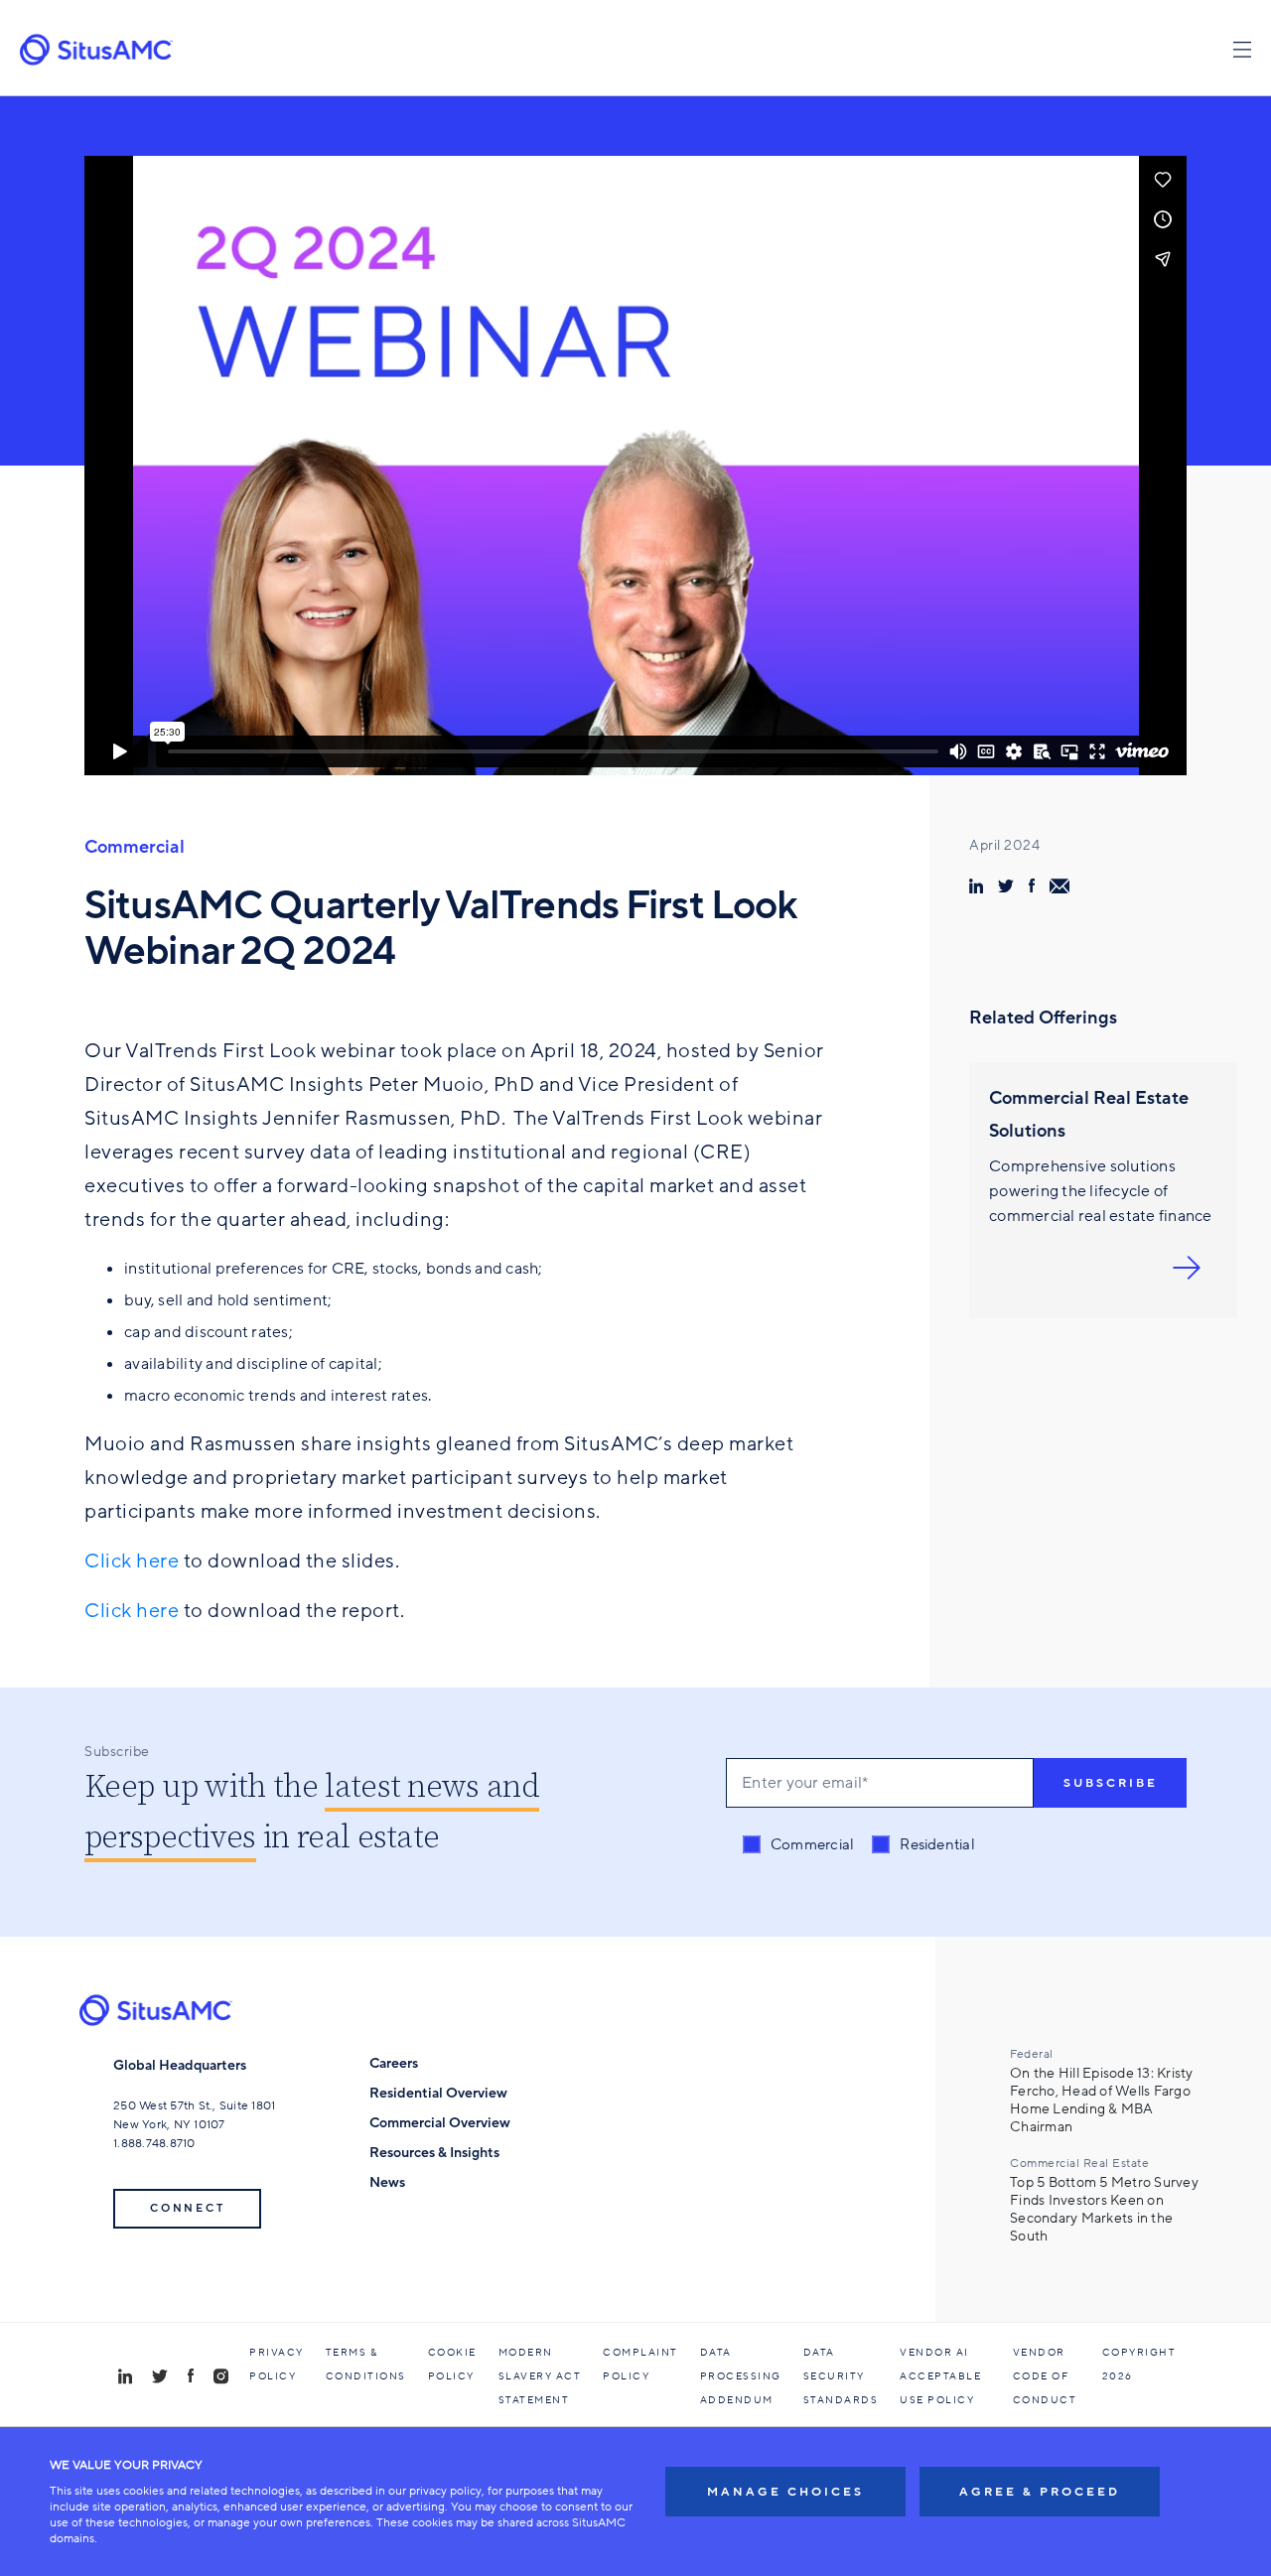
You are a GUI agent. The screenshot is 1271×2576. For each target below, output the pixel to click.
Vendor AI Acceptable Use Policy (940, 2376)
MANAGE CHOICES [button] (785, 2492)
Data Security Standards (841, 2376)
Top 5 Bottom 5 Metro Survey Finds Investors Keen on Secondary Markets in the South (1104, 2210)
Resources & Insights (434, 2153)
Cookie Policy (452, 2365)
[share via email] (1059, 886)
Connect (187, 2208)
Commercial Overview (440, 2123)
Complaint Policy (640, 2365)
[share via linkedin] (976, 886)
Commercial (135, 847)
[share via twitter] (1006, 885)
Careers (394, 2063)
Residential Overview (438, 2093)
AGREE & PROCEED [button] (1040, 2492)
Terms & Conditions (366, 2365)
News (387, 2182)
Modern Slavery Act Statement (540, 2376)
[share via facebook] (1032, 885)
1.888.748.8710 (154, 2143)
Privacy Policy (277, 2365)
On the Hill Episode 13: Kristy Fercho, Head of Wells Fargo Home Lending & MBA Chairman (1102, 2101)
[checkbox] (859, 1845)
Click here (132, 1561)
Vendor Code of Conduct (1045, 2376)
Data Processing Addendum (741, 2376)
